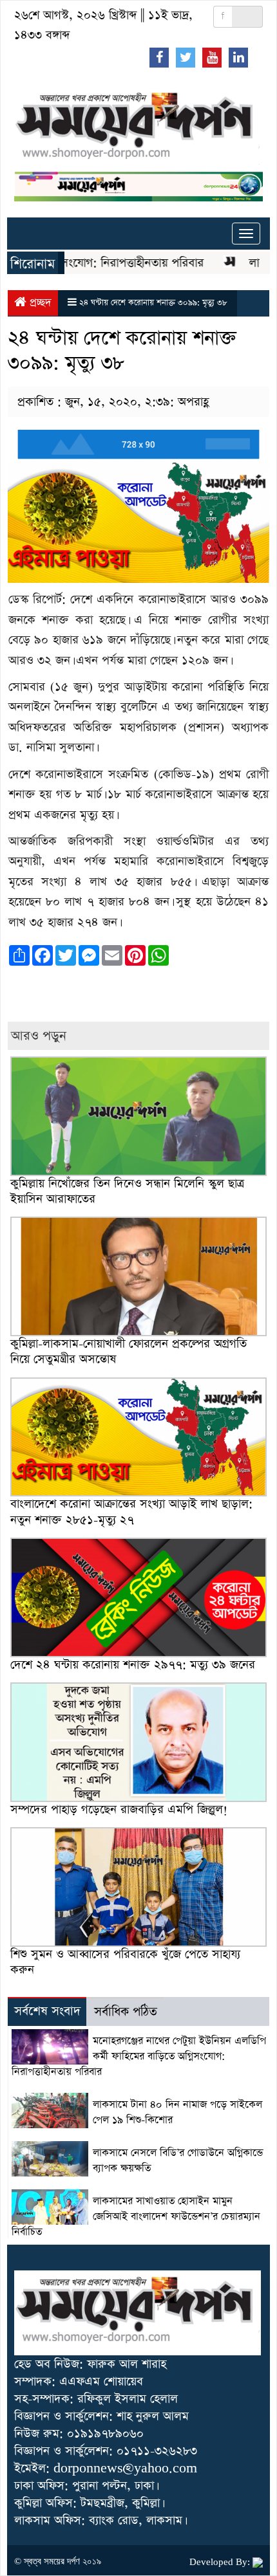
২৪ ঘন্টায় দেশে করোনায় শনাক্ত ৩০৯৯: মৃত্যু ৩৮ (153, 303)
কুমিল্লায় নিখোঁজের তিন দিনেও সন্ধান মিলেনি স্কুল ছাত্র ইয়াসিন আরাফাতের (127, 1191)
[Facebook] (159, 57)
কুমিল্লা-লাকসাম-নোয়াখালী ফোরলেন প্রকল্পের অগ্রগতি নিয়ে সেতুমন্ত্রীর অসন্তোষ (129, 1351)
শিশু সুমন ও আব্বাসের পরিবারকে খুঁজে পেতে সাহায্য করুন (125, 1962)
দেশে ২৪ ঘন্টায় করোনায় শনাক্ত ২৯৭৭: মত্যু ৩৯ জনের (133, 1665)
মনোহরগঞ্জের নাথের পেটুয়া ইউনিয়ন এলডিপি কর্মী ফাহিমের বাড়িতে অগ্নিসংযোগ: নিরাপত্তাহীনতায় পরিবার (139, 2057)
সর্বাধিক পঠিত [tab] (126, 2012)
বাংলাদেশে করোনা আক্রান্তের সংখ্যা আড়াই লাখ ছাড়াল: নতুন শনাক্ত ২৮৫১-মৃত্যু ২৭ (131, 1512)
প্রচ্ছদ (39, 303)
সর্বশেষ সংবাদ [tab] (47, 2011)
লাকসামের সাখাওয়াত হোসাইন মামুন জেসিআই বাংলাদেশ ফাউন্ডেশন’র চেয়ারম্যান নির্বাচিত (136, 2217)
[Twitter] (186, 57)
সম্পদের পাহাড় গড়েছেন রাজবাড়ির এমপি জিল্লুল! (119, 1809)
